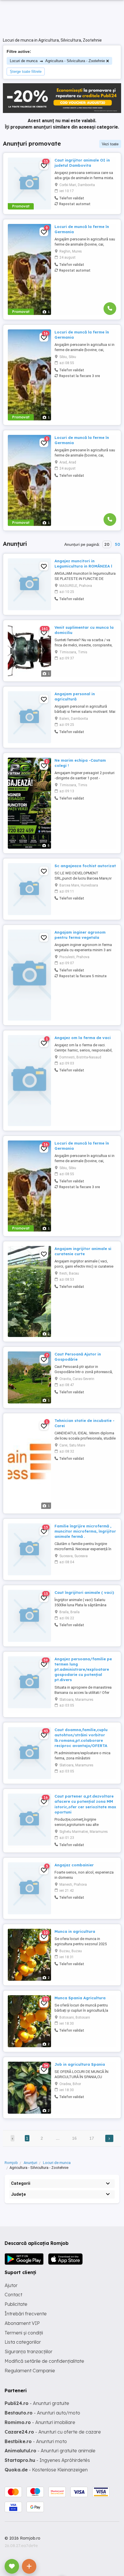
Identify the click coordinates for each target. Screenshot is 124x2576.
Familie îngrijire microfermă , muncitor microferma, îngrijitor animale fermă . (85, 1531)
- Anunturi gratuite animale (50, 2451)
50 (117, 544)
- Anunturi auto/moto (42, 2413)
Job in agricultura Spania (80, 2064)
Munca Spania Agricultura (80, 1998)
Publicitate (16, 2304)
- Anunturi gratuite (37, 2403)
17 (92, 2138)
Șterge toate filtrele (26, 72)
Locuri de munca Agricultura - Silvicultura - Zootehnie (57, 61)
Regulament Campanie (30, 2371)
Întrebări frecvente (26, 2314)
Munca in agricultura (75, 1931)
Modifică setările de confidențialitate (44, 2361)
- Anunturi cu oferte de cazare (53, 2432)
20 (107, 544)
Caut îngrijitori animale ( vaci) (84, 1592)
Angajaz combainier (74, 1865)
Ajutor (11, 2285)
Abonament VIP (22, 2323)
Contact (13, 2295)
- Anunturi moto (36, 2441)
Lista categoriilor (23, 2342)
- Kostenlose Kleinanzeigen (46, 2470)
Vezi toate (110, 144)
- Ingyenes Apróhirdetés (47, 2460)
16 (74, 2138)
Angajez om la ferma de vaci (83, 1038)
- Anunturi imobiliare (40, 2422)
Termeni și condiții (24, 2333)
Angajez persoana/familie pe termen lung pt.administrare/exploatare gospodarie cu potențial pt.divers (83, 1669)
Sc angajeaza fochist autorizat (85, 866)
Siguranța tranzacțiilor (29, 2351)
